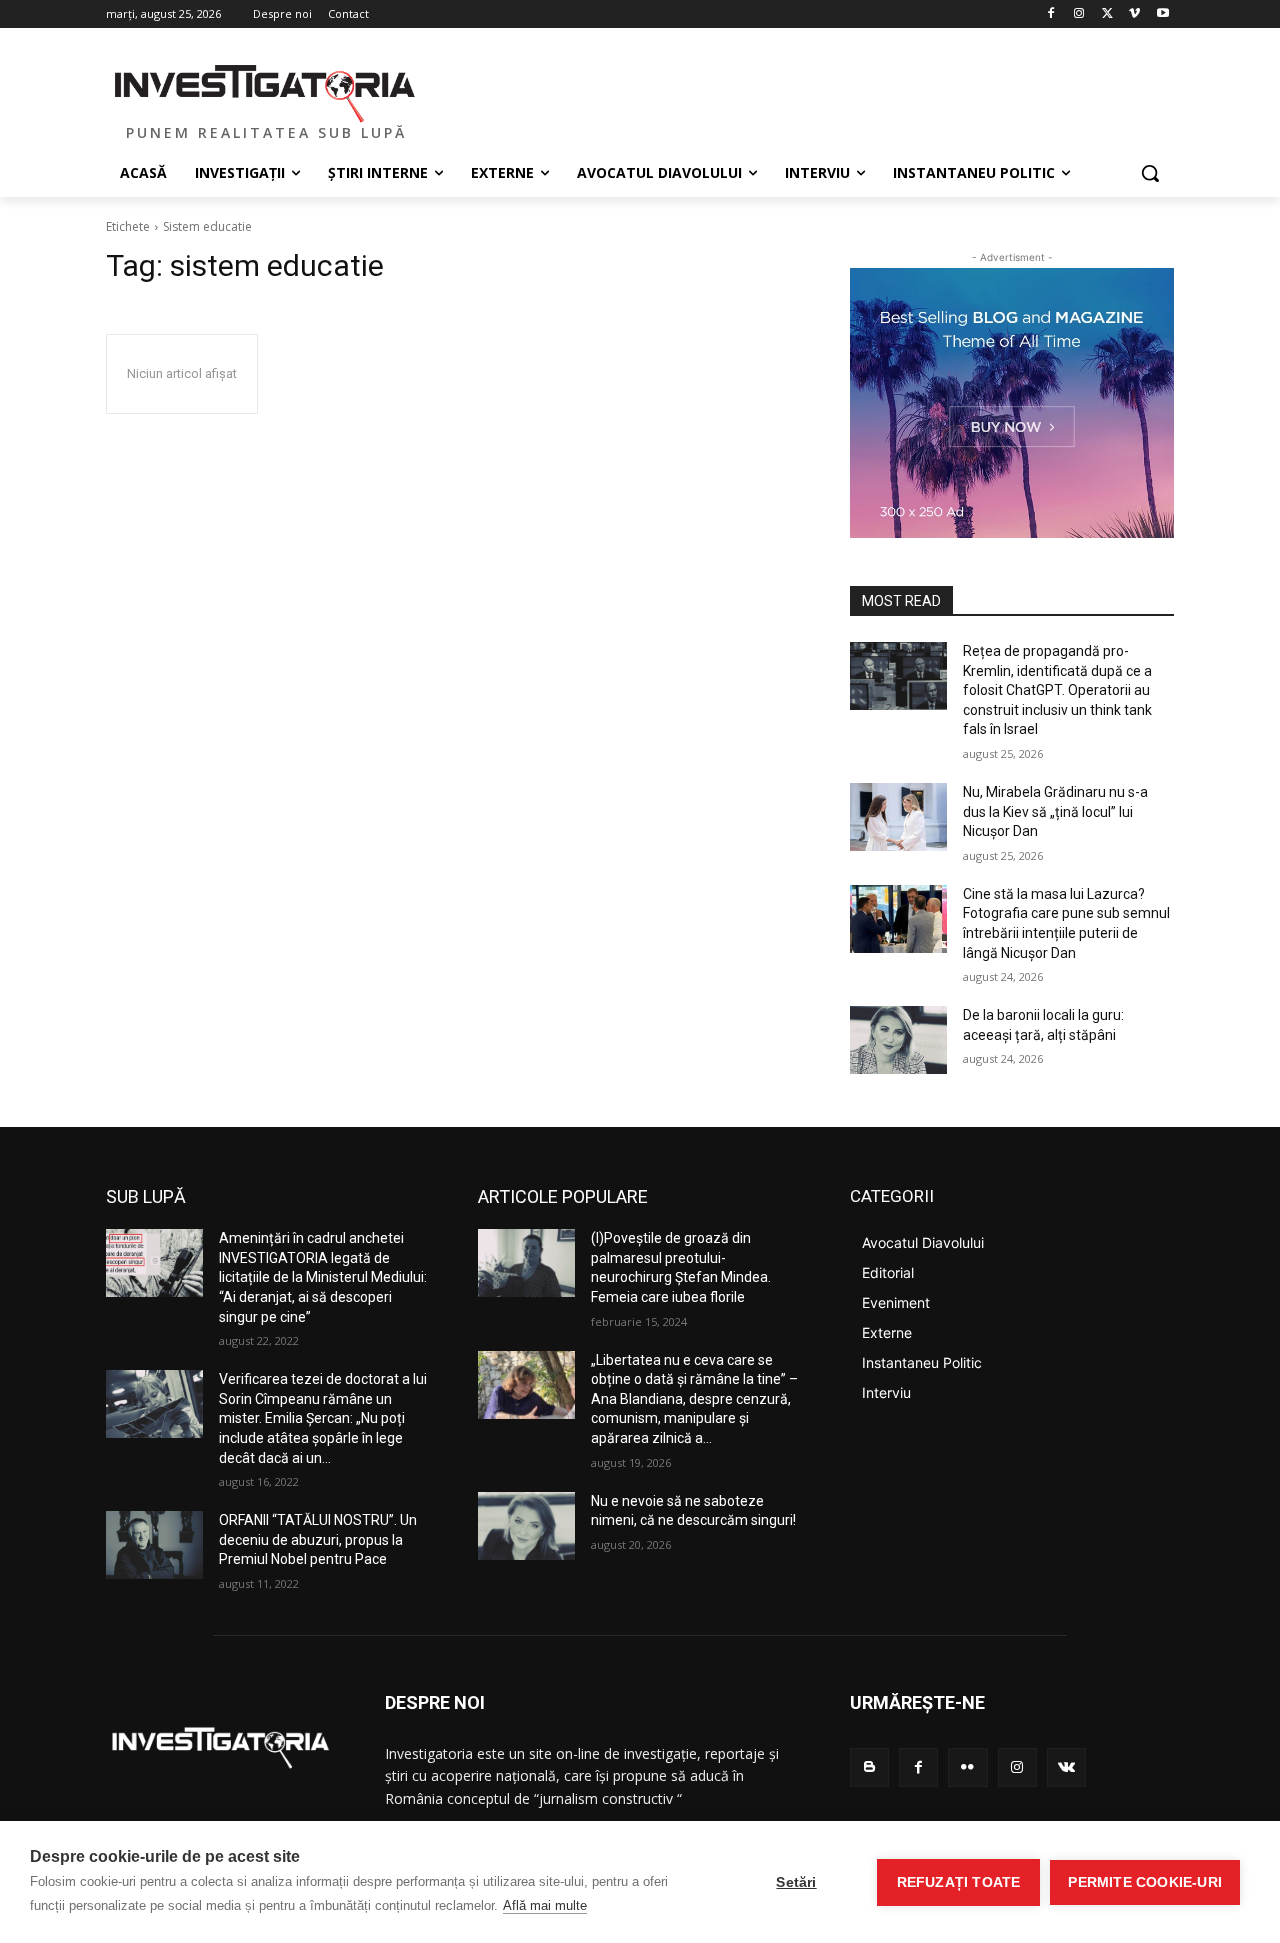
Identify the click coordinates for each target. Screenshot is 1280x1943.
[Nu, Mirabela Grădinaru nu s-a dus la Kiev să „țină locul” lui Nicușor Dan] (898, 817)
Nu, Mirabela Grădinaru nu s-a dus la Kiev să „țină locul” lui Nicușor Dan (1055, 811)
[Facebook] (1051, 14)
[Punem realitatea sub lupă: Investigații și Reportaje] (266, 91)
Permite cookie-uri (1145, 1882)
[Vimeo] (1134, 14)
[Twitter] (1107, 14)
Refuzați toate (959, 1882)
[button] (1150, 173)
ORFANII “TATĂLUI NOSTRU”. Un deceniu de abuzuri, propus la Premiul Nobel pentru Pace (318, 1539)
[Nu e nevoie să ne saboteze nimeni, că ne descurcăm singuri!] (526, 1526)
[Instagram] (1079, 14)
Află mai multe (545, 1905)
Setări (796, 1882)
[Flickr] (967, 1767)
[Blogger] (869, 1767)
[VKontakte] (1066, 1767)
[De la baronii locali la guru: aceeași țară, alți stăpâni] (898, 1040)
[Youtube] (1162, 14)
